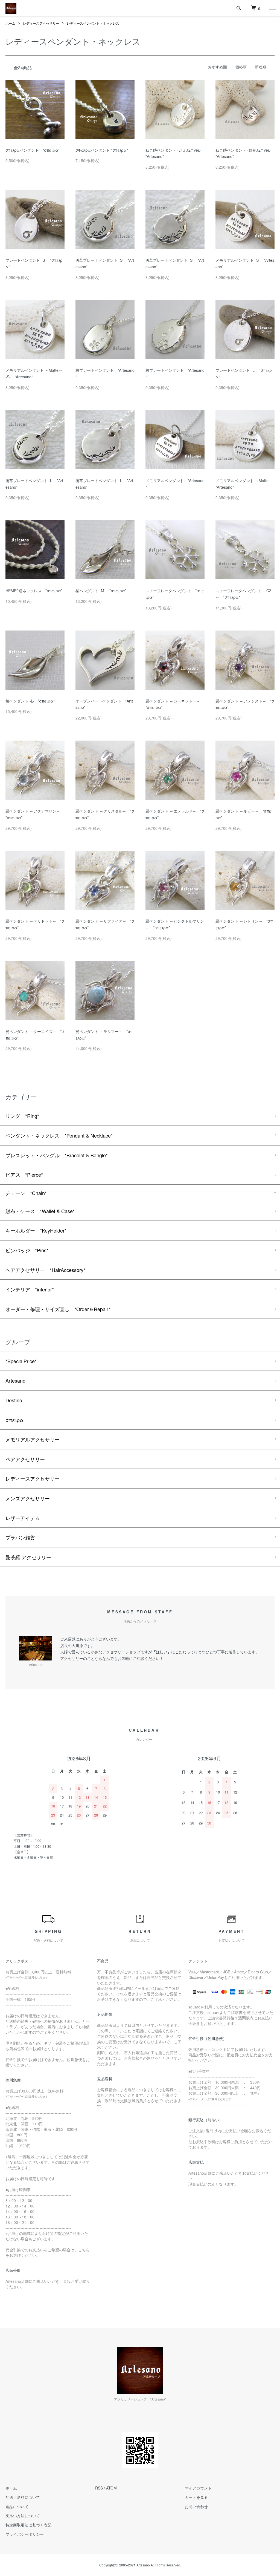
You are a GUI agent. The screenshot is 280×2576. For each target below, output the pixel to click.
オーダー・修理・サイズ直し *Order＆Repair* (58, 1309)
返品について (17, 2506)
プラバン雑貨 (20, 1537)
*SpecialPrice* (21, 1361)
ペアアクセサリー (25, 1459)
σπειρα (14, 1420)
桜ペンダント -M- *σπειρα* (101, 591)
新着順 (261, 67)
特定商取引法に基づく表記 (28, 2525)
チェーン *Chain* (26, 1193)
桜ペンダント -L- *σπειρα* (30, 701)
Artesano (15, 1380)
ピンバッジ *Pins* (27, 1250)
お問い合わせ (196, 2506)
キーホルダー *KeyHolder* (36, 1230)
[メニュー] (272, 8)
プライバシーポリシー (25, 2534)
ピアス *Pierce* (24, 1175)
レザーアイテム (23, 1518)
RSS (99, 2488)
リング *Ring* (22, 1116)
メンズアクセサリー (28, 1498)
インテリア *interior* (30, 1289)
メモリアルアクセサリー (33, 1439)
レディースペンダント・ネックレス (93, 23)
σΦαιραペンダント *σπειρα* (102, 150)
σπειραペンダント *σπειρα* (33, 150)
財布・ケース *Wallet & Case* (40, 1211)
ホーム (10, 23)
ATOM (111, 2488)
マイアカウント (198, 2488)
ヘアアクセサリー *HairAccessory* (45, 1270)
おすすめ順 (217, 67)
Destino (14, 1400)
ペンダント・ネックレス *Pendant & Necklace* (59, 1135)
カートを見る (196, 2497)
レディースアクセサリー (41, 23)
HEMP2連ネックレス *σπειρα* (34, 591)
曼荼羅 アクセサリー (28, 1557)
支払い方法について (23, 2515)
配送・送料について (23, 2497)
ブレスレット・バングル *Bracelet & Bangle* (57, 1155)
